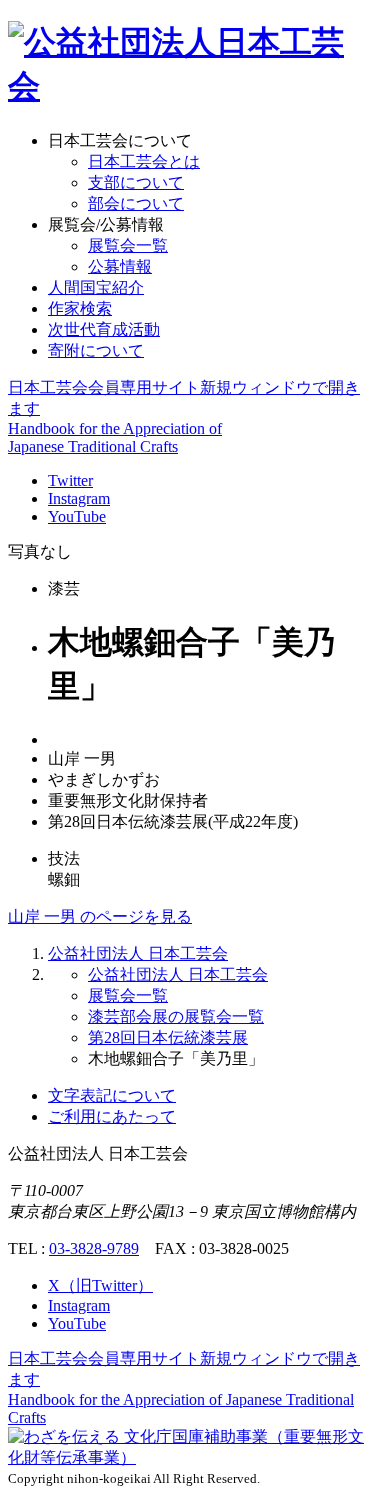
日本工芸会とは (144, 161)
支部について (136, 182)
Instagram (79, 498)
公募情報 (120, 266)
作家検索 (80, 308)
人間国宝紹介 (96, 287)
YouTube (77, 516)
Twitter (70, 480)
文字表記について (112, 1095)
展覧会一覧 (128, 245)
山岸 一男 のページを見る (100, 916)
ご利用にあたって (112, 1116)
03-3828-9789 (94, 1248)
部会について (136, 203)
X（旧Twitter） (100, 1285)
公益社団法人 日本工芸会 (138, 953)
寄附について (96, 350)
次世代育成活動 (104, 329)
